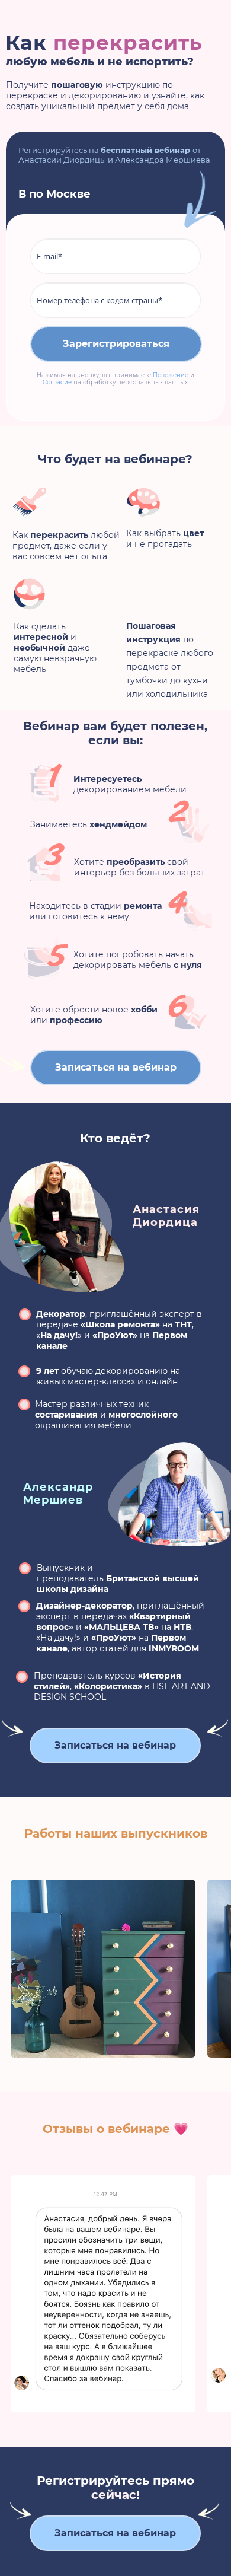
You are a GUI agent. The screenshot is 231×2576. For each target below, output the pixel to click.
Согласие (57, 382)
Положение (171, 375)
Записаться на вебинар (116, 1067)
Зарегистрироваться (116, 344)
